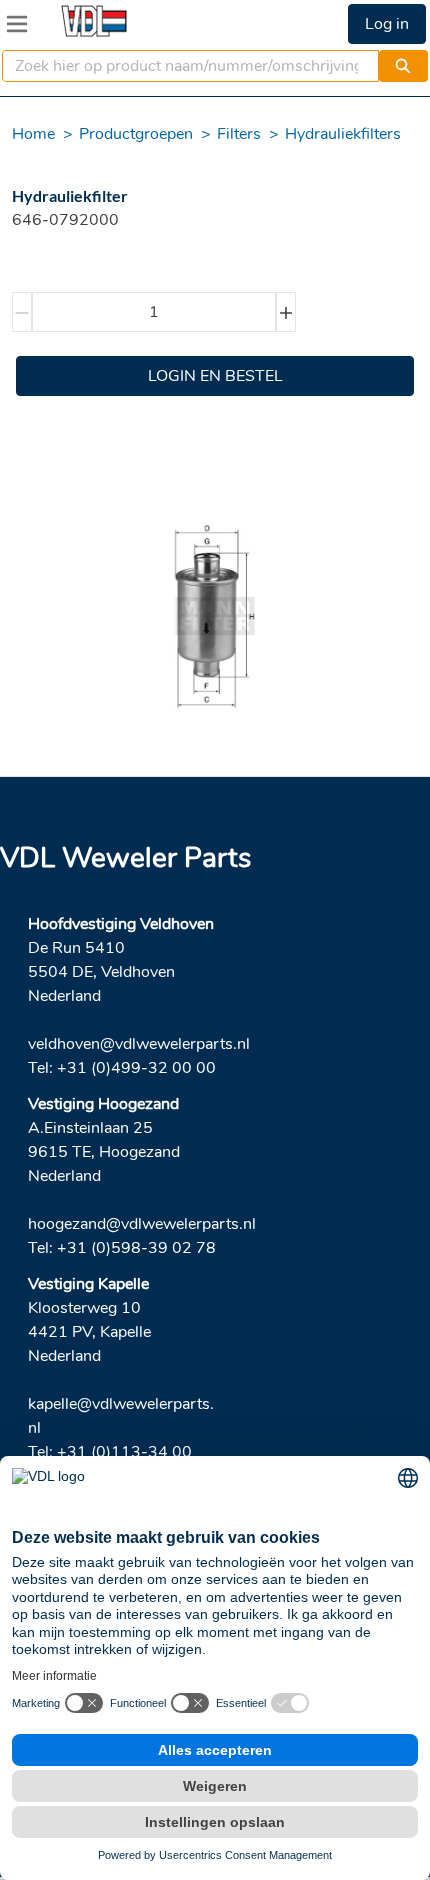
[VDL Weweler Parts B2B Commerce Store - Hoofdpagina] (94, 21)
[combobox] (182, 66)
